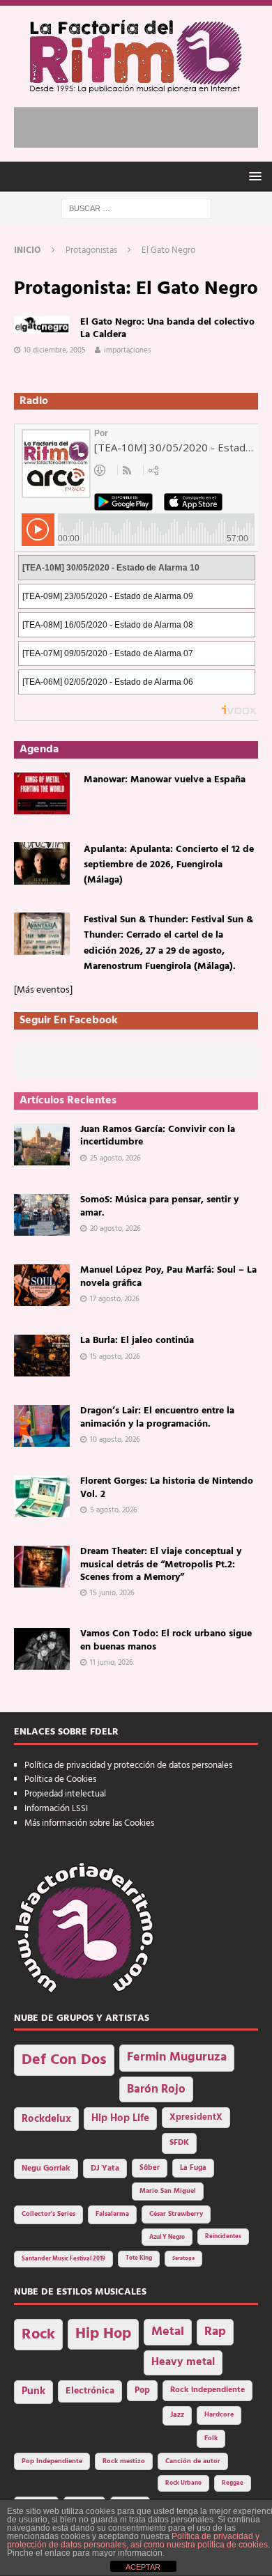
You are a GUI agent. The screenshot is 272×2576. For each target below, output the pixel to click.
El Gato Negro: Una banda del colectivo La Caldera (167, 328)
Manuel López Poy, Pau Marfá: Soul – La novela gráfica (168, 1277)
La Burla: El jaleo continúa (137, 1341)
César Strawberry (176, 2214)
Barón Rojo (156, 2089)
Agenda (39, 750)
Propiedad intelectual (65, 1794)
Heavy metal (183, 2362)
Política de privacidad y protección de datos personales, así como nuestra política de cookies (137, 2540)
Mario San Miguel (168, 2191)
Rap (215, 2332)
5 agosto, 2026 (114, 1510)
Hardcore (219, 2415)
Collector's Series (48, 2214)
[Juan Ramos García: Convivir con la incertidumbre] (42, 1145)
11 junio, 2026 (112, 1663)
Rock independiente (207, 2390)
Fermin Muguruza (177, 2057)
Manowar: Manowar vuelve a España (165, 780)
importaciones (128, 350)
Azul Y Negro (167, 2237)
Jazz (177, 2415)
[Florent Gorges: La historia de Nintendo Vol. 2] (42, 1496)
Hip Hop (103, 2334)
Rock (38, 2335)
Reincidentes (223, 2237)
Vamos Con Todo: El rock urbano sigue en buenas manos (166, 1640)
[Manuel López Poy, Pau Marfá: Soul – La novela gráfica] (42, 1285)
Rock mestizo (124, 2461)
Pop (142, 2391)
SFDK (179, 2143)
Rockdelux (46, 2119)
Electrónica (90, 2391)
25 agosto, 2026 (115, 1158)
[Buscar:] (136, 209)
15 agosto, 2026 (115, 1357)
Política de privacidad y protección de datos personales (128, 1766)
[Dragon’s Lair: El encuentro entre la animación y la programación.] (42, 1426)
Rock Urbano (183, 2483)
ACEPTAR (143, 2567)
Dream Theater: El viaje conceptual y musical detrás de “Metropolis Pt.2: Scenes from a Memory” (161, 1564)
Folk (211, 2438)
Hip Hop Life (120, 2119)
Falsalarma (112, 2214)
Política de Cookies (60, 1779)
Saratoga (183, 2258)
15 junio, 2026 (112, 1593)
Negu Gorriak (46, 2168)
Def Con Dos (64, 2060)
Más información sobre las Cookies (89, 1823)
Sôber (150, 2168)
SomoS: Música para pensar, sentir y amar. (159, 1206)
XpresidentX (196, 2118)
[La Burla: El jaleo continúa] (42, 1356)
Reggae (233, 2483)
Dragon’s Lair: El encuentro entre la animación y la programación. (157, 1417)
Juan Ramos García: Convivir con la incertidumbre (158, 1136)
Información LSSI (56, 1809)
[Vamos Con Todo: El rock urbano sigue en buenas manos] (42, 1649)
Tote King (139, 2258)
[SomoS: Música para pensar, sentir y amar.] (42, 1215)
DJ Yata (105, 2168)
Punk (33, 2391)
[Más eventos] (43, 990)
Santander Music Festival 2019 (63, 2259)
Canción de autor (193, 2461)
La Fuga (193, 2168)
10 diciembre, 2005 (55, 350)
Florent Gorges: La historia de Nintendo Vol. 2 (167, 1488)
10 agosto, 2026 (115, 1440)
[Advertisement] (143, 125)
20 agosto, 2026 (115, 1229)
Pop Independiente (52, 2461)
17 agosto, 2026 (115, 1299)
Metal (168, 2332)
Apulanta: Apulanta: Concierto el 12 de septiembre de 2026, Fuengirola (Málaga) (169, 865)
